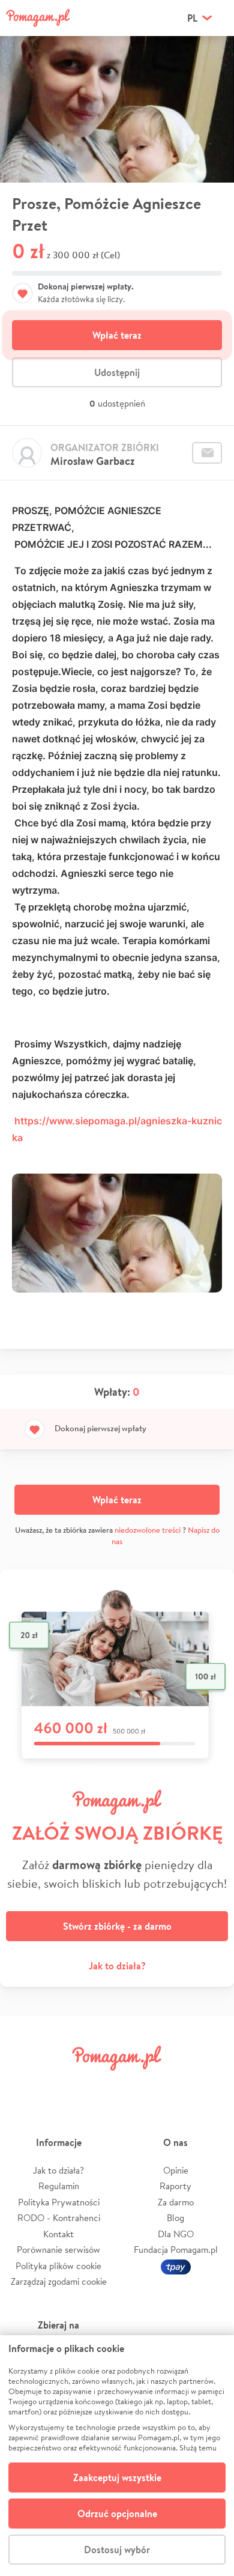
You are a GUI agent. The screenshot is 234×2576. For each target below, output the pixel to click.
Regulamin (59, 2186)
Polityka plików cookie (58, 2266)
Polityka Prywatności (59, 2202)
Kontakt (58, 2234)
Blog (175, 2218)
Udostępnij (117, 372)
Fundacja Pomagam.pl (176, 2250)
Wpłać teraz (117, 335)
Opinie (176, 2170)
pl (192, 18)
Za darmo (176, 2202)
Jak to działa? (117, 1966)
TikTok (173, 2085)
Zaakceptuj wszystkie (117, 2478)
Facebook (23, 2085)
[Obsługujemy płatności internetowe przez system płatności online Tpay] (176, 2266)
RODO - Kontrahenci (59, 2218)
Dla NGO (176, 2234)
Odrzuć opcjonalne (117, 2514)
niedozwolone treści (148, 1530)
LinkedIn (136, 2085)
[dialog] (117, 2456)
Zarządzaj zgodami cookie (59, 2281)
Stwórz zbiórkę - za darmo (117, 1926)
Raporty (175, 2186)
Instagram (98, 2085)
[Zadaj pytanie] (207, 453)
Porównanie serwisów (58, 2250)
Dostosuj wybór (117, 2550)
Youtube (211, 2085)
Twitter (61, 2085)
